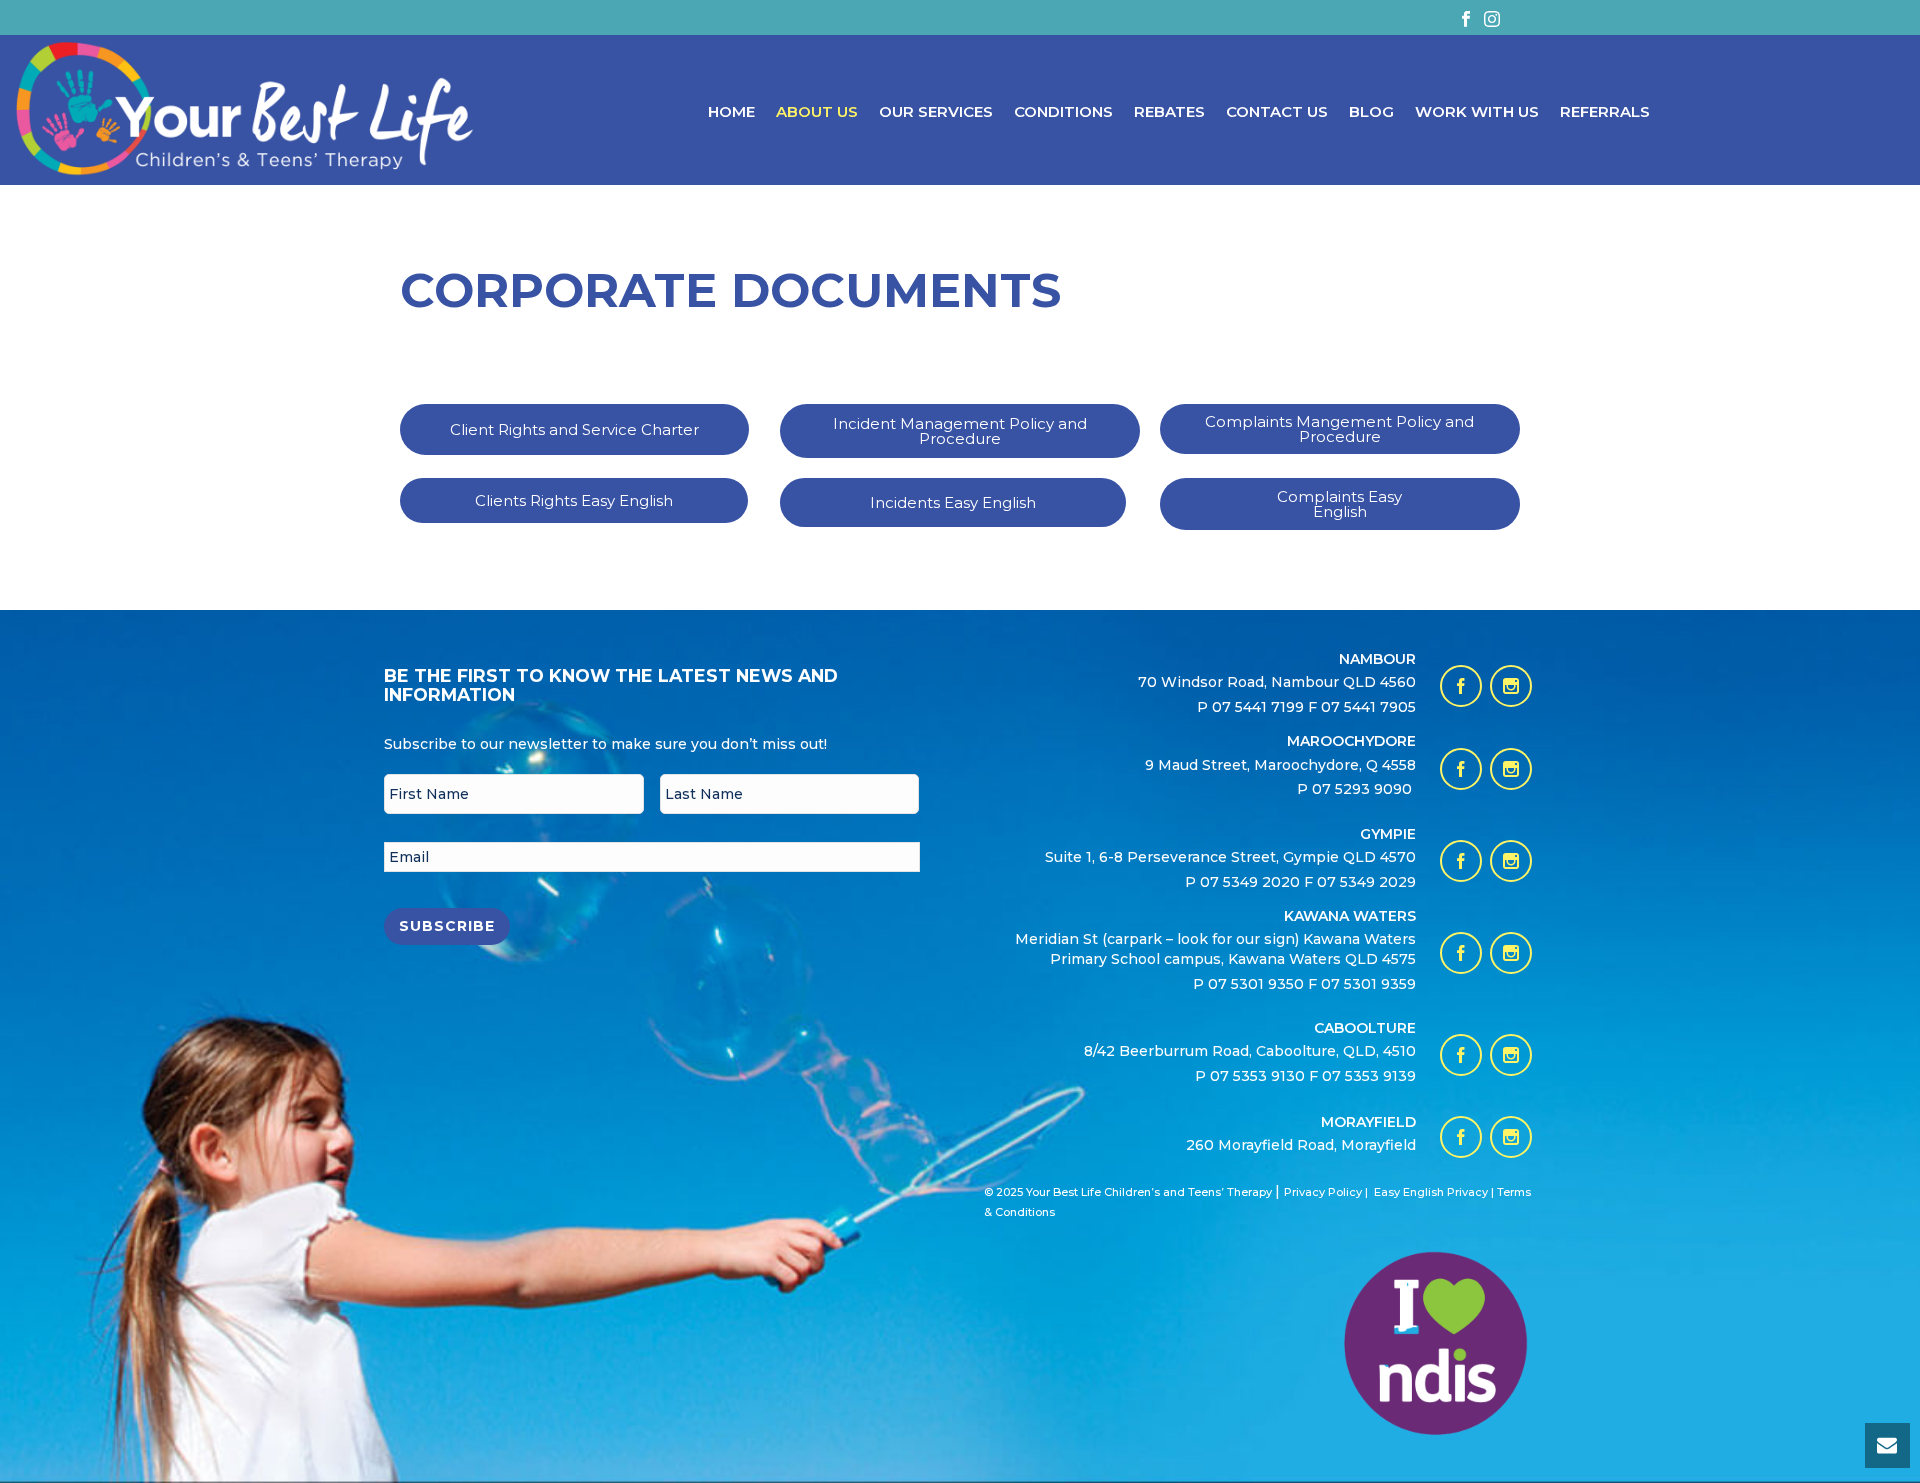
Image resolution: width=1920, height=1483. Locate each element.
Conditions (1063, 111)
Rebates (1169, 111)
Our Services (936, 111)
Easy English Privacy (1431, 1192)
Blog (1371, 111)
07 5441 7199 (1260, 707)
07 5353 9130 (1259, 1076)
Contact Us (1277, 111)
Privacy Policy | (1326, 1192)
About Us (817, 111)
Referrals (1605, 111)
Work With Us (1477, 111)
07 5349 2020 (1250, 882)
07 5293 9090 (1364, 789)
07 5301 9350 (1258, 984)
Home (731, 111)
